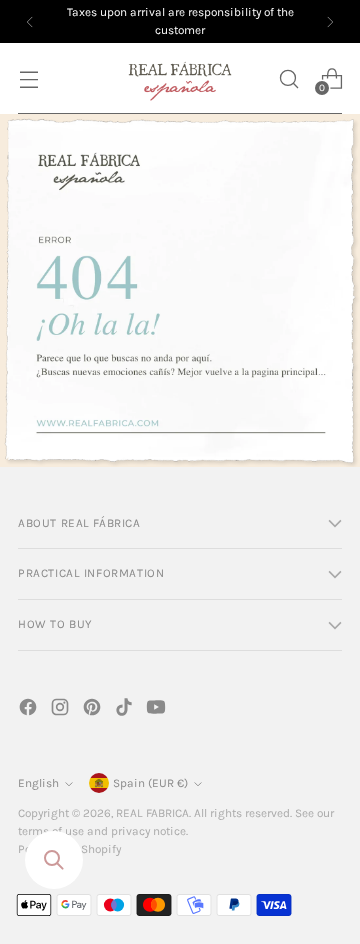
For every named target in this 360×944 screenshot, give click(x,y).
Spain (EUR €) (150, 783)
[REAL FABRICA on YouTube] (158, 710)
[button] (288, 78)
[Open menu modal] (28, 78)
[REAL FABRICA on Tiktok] (126, 710)
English (38, 783)
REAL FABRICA (152, 813)
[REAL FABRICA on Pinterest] (94, 710)
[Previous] (30, 21)
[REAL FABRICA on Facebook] (30, 710)
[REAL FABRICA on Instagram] (62, 710)
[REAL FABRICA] (180, 78)
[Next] (330, 21)
